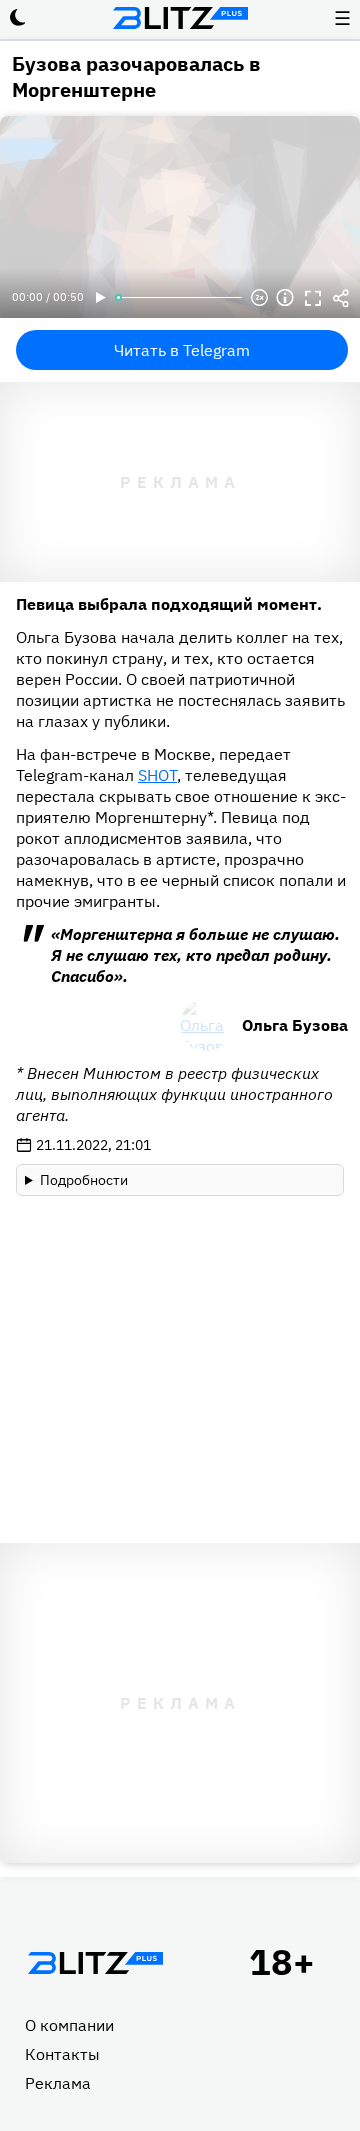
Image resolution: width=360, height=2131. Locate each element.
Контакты (62, 2054)
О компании (69, 2025)
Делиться (341, 298)
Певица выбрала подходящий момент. (169, 604)
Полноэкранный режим (313, 298)
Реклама (58, 2083)
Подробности (84, 1180)
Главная (95, 1963)
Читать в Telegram (182, 350)
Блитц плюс (180, 18)
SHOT (157, 775)
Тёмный (18, 18)
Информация (285, 298)
